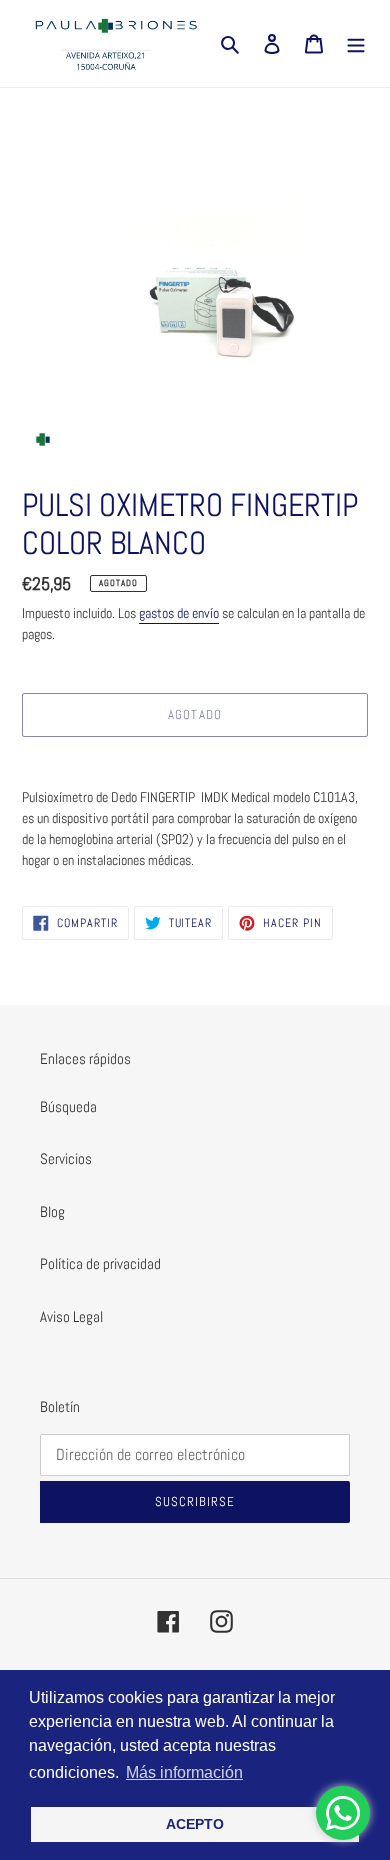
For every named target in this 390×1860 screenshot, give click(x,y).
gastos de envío (179, 613)
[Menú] (356, 43)
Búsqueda (68, 1106)
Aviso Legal (71, 1316)
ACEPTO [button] (195, 1824)
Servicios (66, 1158)
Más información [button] (184, 1772)
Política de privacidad (100, 1263)
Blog (52, 1211)
